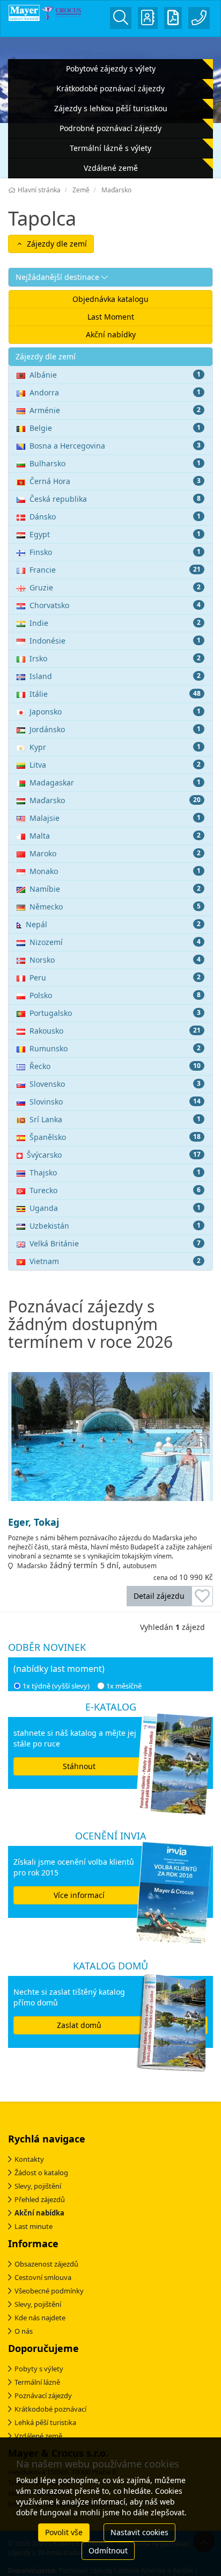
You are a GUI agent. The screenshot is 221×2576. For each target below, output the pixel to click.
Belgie (115, 428)
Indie (115, 623)
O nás (24, 2331)
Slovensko (115, 1084)
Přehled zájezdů (40, 2199)
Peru (115, 977)
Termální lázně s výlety (110, 148)
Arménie (115, 410)
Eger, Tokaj (34, 1522)
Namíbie (115, 889)
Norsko (115, 960)
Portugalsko (115, 1013)
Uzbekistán (115, 1226)
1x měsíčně (124, 1686)
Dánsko (115, 517)
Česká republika (115, 499)
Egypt (115, 534)
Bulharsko (115, 463)
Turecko (115, 1190)
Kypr (115, 747)
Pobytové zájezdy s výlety (111, 68)
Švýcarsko (114, 1155)
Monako (115, 871)
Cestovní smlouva (43, 2277)
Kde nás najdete (40, 2318)
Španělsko (115, 1137)
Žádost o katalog (41, 2173)
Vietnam (115, 1261)
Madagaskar (115, 782)
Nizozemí (115, 942)
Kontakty (29, 2159)
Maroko (115, 853)
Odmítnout (108, 2550)
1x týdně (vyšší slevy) (56, 1686)
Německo (115, 907)
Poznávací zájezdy (43, 2395)
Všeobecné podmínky (49, 2291)
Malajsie (115, 818)
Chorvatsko (115, 605)
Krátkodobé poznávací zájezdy (110, 88)
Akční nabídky (111, 334)
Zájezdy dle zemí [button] (56, 244)
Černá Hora (115, 481)
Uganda (115, 1208)
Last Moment (111, 317)
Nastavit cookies (139, 2532)
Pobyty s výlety (39, 2369)
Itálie (115, 694)
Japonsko (115, 712)
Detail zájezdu (159, 1596)
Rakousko (115, 1031)
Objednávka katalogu (110, 299)
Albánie (115, 375)
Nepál (113, 924)
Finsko (115, 552)
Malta (115, 836)
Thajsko (115, 1172)
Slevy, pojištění (38, 2186)
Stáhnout (79, 1766)
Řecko (115, 1066)
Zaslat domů (79, 2025)
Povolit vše (64, 2532)
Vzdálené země (111, 168)
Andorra (115, 392)
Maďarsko (115, 800)
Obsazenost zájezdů (46, 2264)
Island (115, 676)
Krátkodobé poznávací (50, 2409)
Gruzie (115, 587)
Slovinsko (115, 1102)
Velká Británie (115, 1243)
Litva (115, 765)
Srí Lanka (115, 1119)
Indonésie (115, 641)
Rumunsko (115, 1048)
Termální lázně (37, 2382)
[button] (110, 277)
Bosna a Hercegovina (115, 446)
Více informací (79, 1895)
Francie (115, 570)
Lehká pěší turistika (45, 2422)
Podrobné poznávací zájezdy (110, 128)
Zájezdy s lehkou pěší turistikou (111, 108)
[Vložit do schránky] (202, 1596)
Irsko (115, 658)
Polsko (115, 995)
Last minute (34, 2226)
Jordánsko (115, 729)
